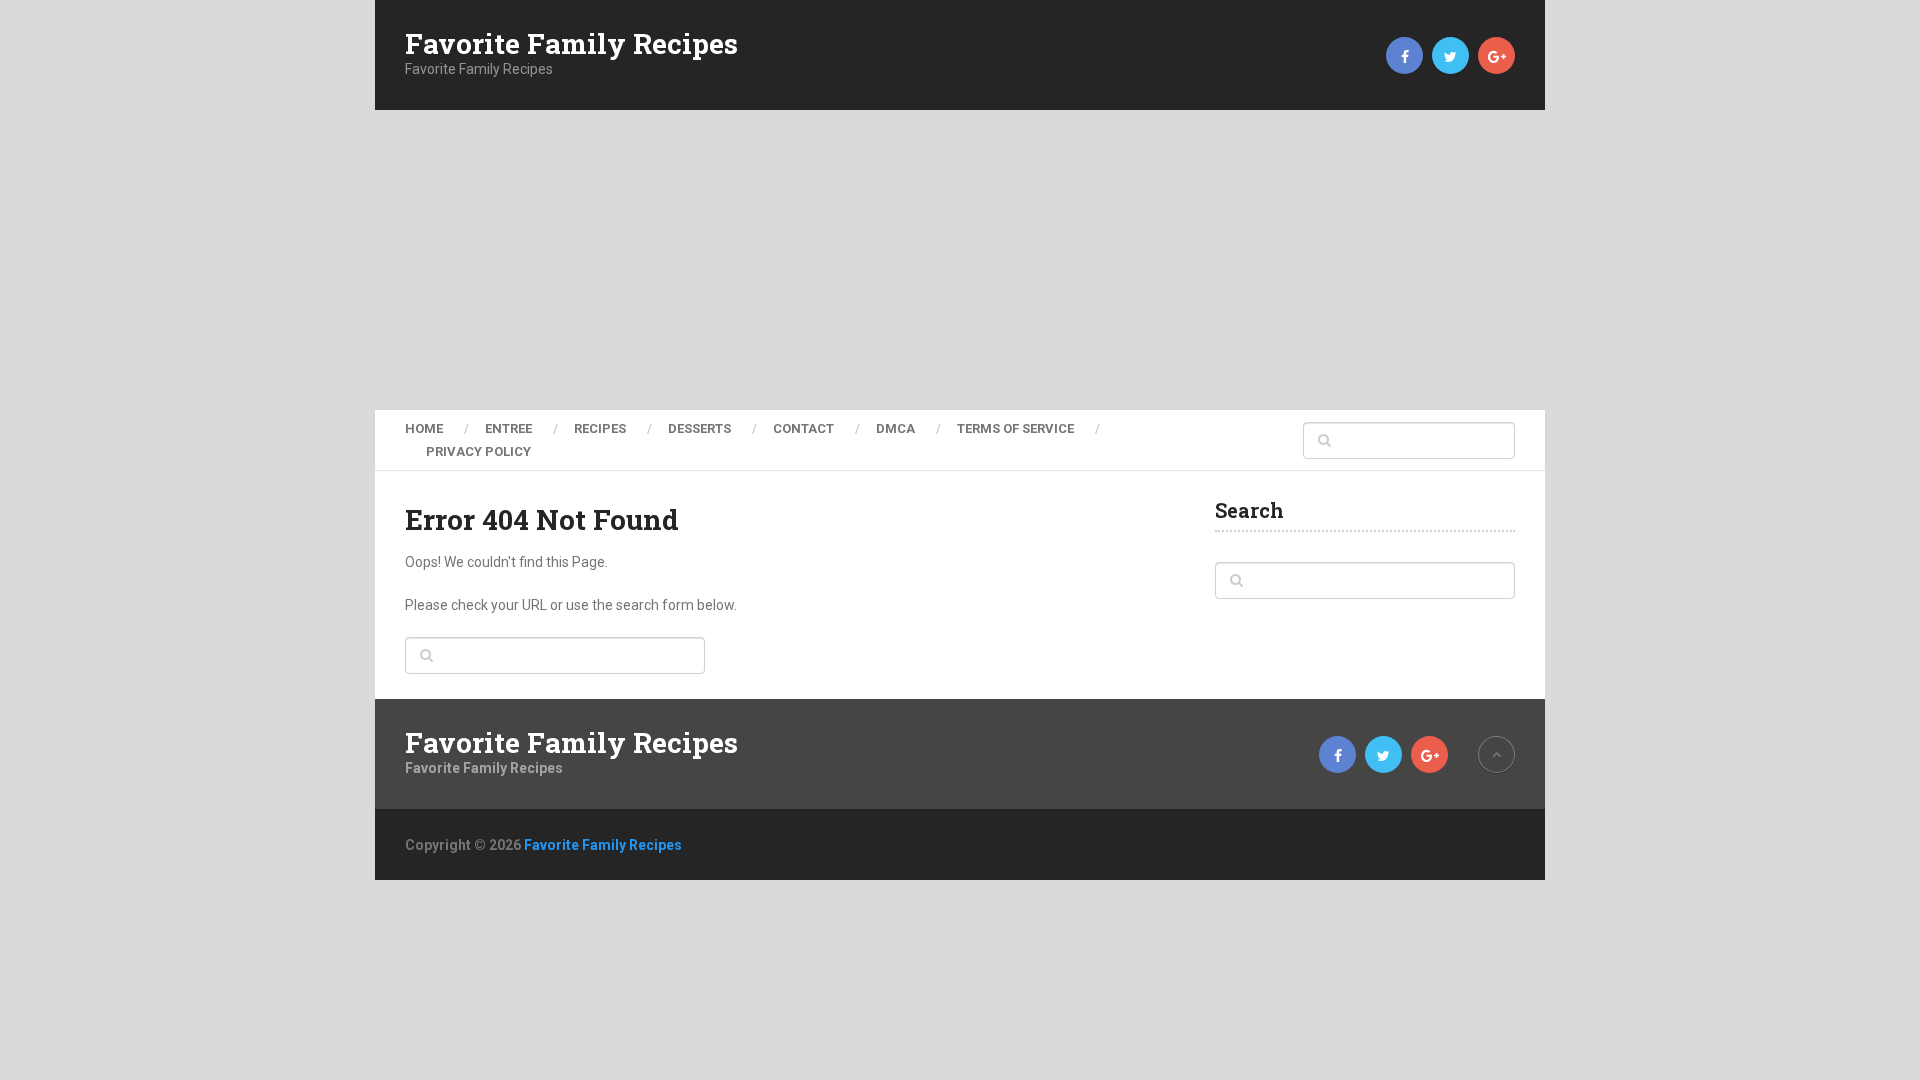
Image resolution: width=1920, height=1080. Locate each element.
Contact (803, 428)
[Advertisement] (960, 260)
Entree (508, 428)
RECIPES (600, 428)
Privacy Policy (478, 451)
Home (424, 428)
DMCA (895, 428)
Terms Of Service (1015, 428)
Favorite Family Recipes (571, 44)
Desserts (699, 428)
